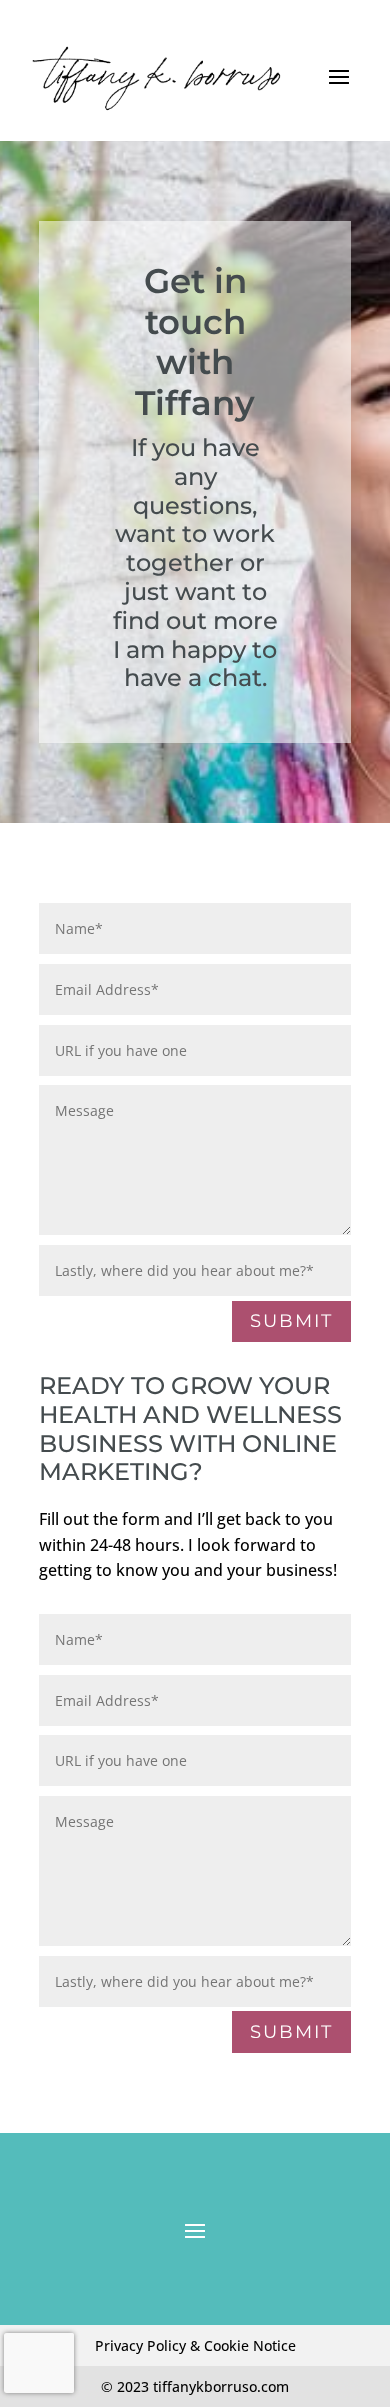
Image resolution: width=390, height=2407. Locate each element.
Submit (291, 1321)
